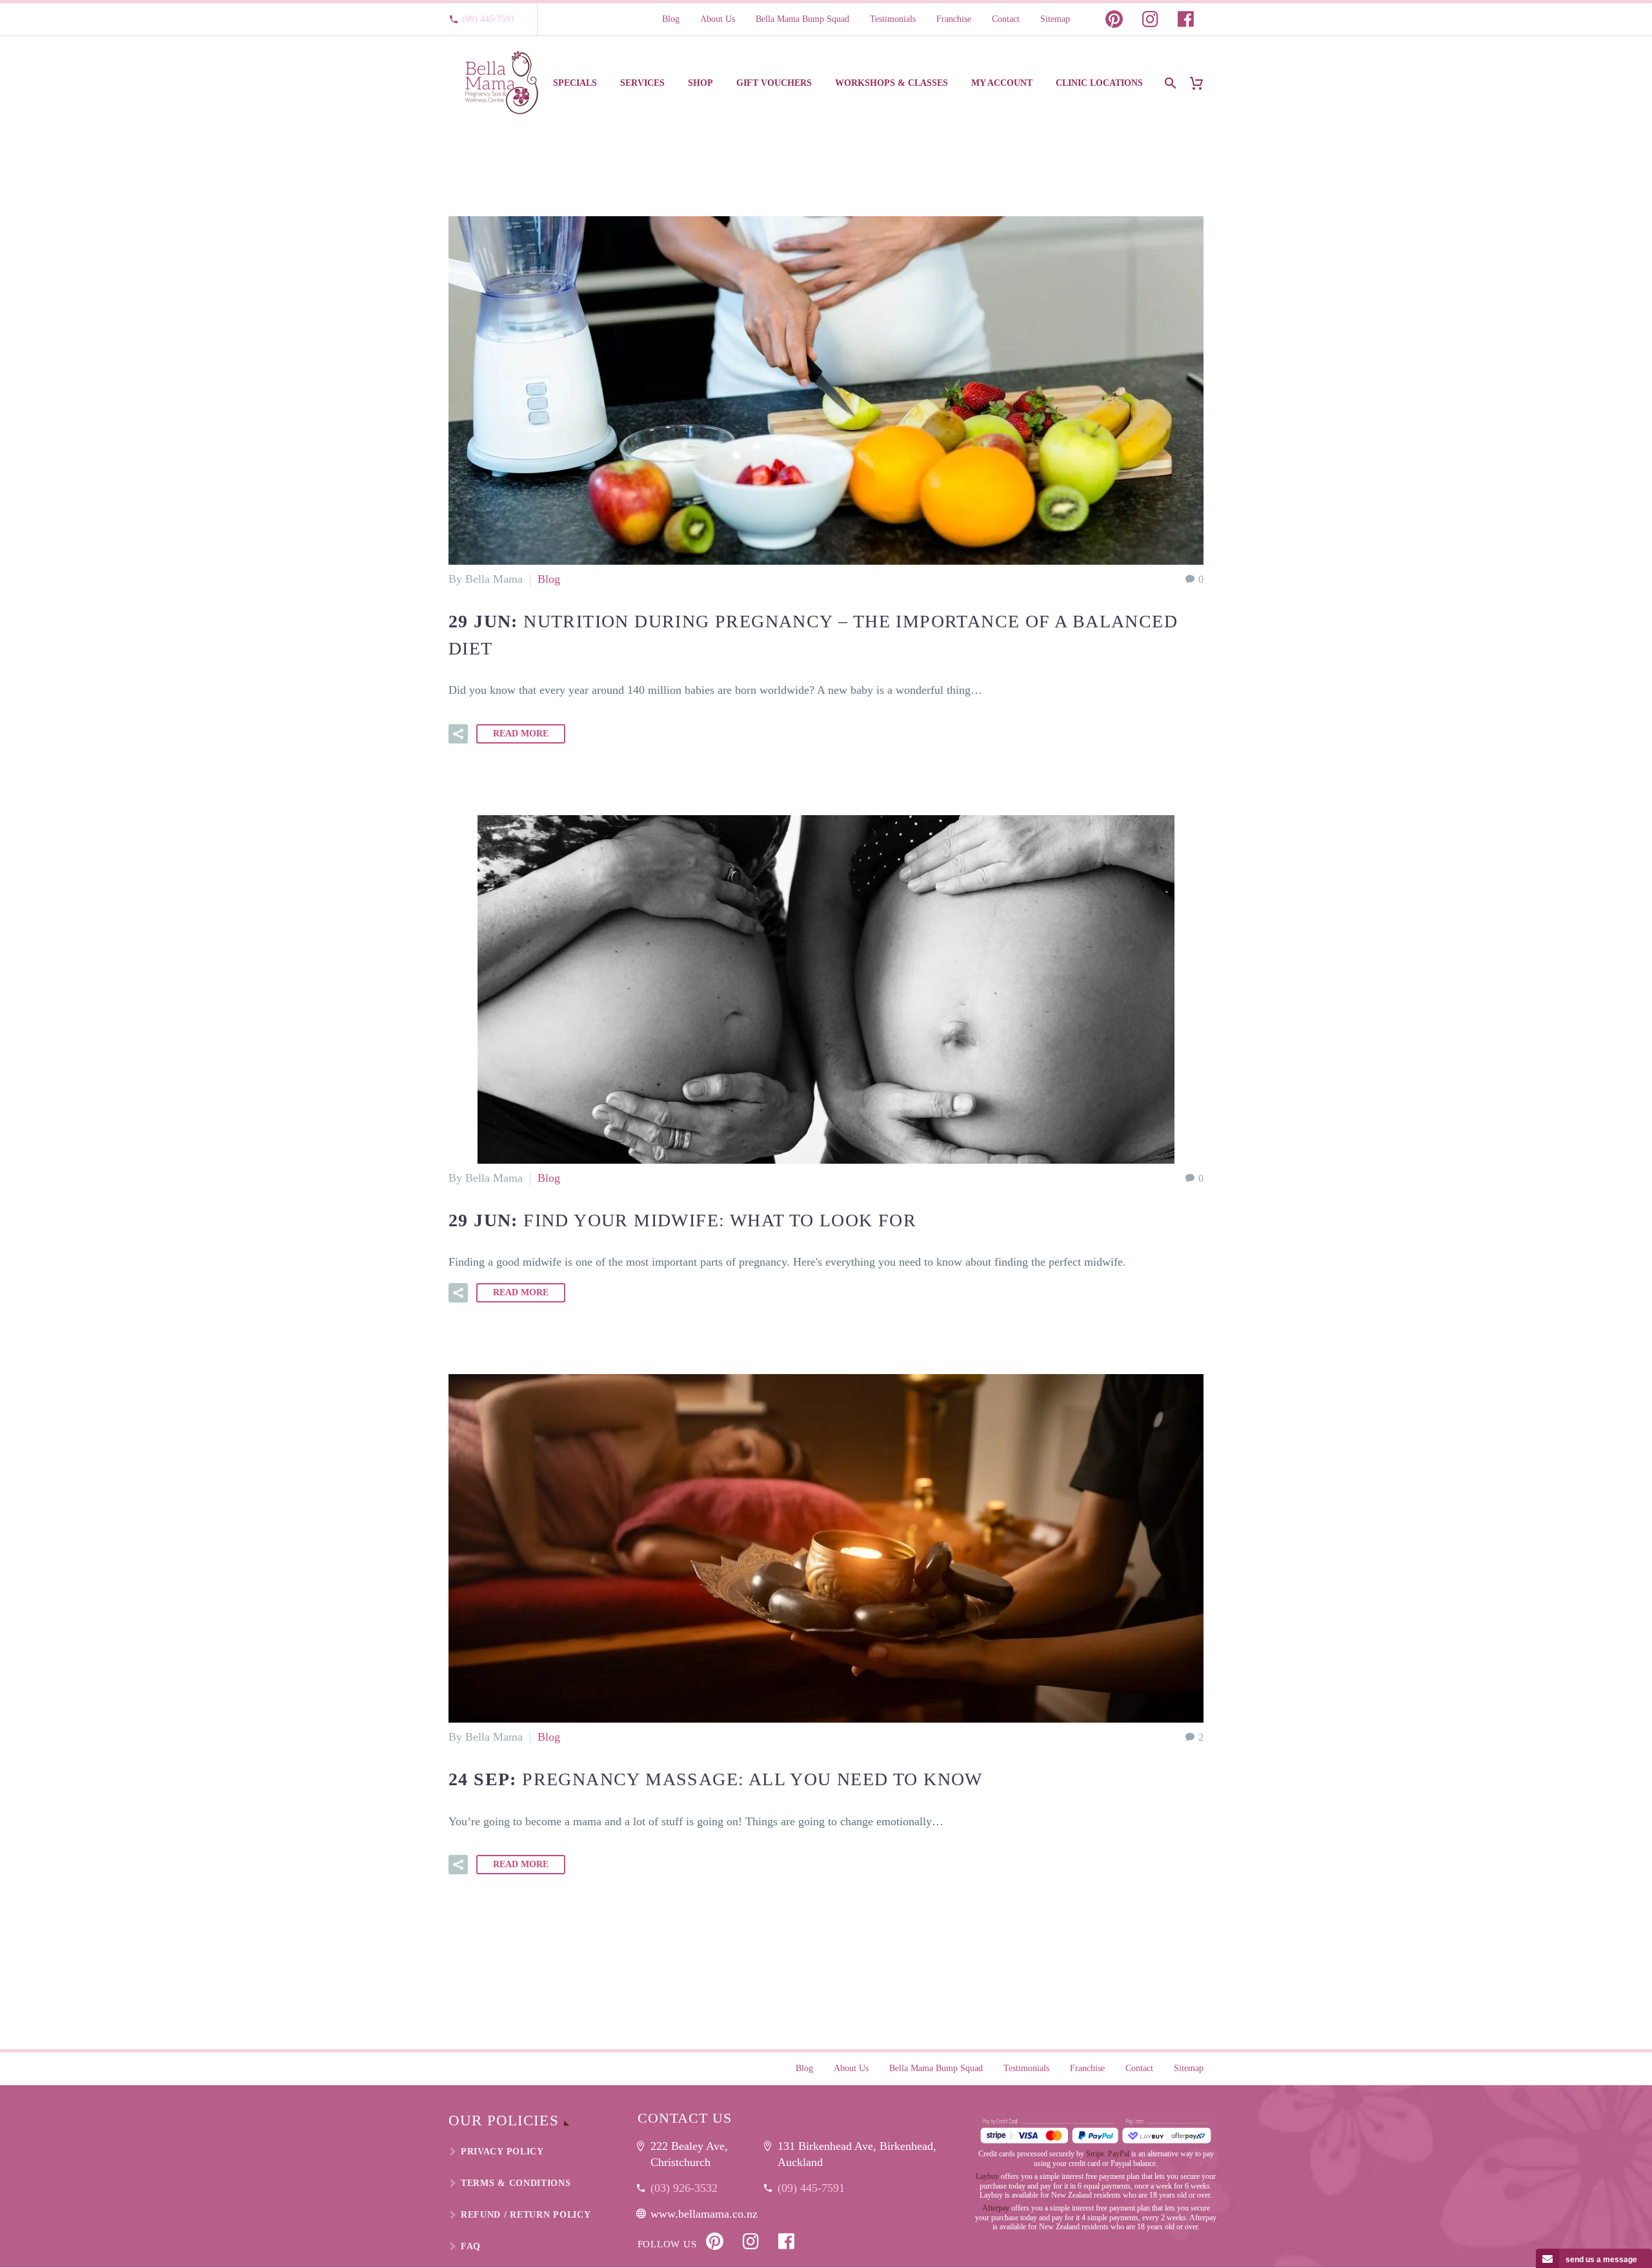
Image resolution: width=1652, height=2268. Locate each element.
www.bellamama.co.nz (704, 2214)
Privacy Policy (502, 2152)
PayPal (1119, 2154)
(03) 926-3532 (684, 2188)
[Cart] (1201, 83)
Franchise (954, 19)
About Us (718, 19)
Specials (575, 83)
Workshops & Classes (891, 83)
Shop (700, 83)
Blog (671, 19)
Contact (1006, 19)
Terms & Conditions (516, 2183)
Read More (521, 734)
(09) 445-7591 (489, 19)
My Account (1002, 83)
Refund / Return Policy (526, 2215)
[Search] (1169, 83)
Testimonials (893, 19)
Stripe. (1096, 2154)
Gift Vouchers (774, 83)
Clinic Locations (1099, 83)
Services (642, 83)
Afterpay (996, 2208)
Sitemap (1055, 19)
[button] (458, 734)
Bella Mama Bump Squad (802, 19)
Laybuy (987, 2176)
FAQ (471, 2246)
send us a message (1601, 2260)
